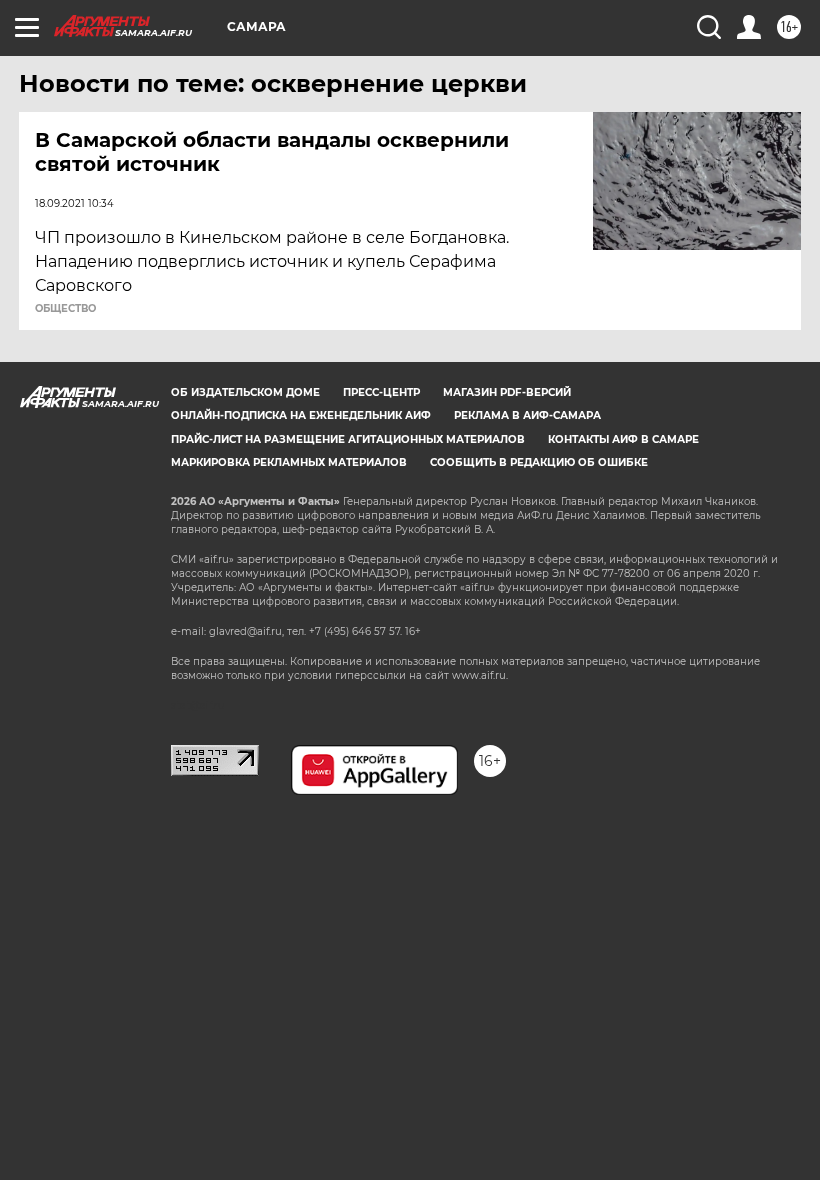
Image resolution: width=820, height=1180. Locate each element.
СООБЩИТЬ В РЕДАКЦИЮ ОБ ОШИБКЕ (539, 462)
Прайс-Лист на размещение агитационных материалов (348, 439)
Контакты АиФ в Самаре (623, 439)
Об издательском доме (245, 392)
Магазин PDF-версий (507, 392)
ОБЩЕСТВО (65, 309)
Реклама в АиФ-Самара (527, 415)
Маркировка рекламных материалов (289, 462)
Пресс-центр (381, 392)
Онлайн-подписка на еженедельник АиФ (301, 415)
